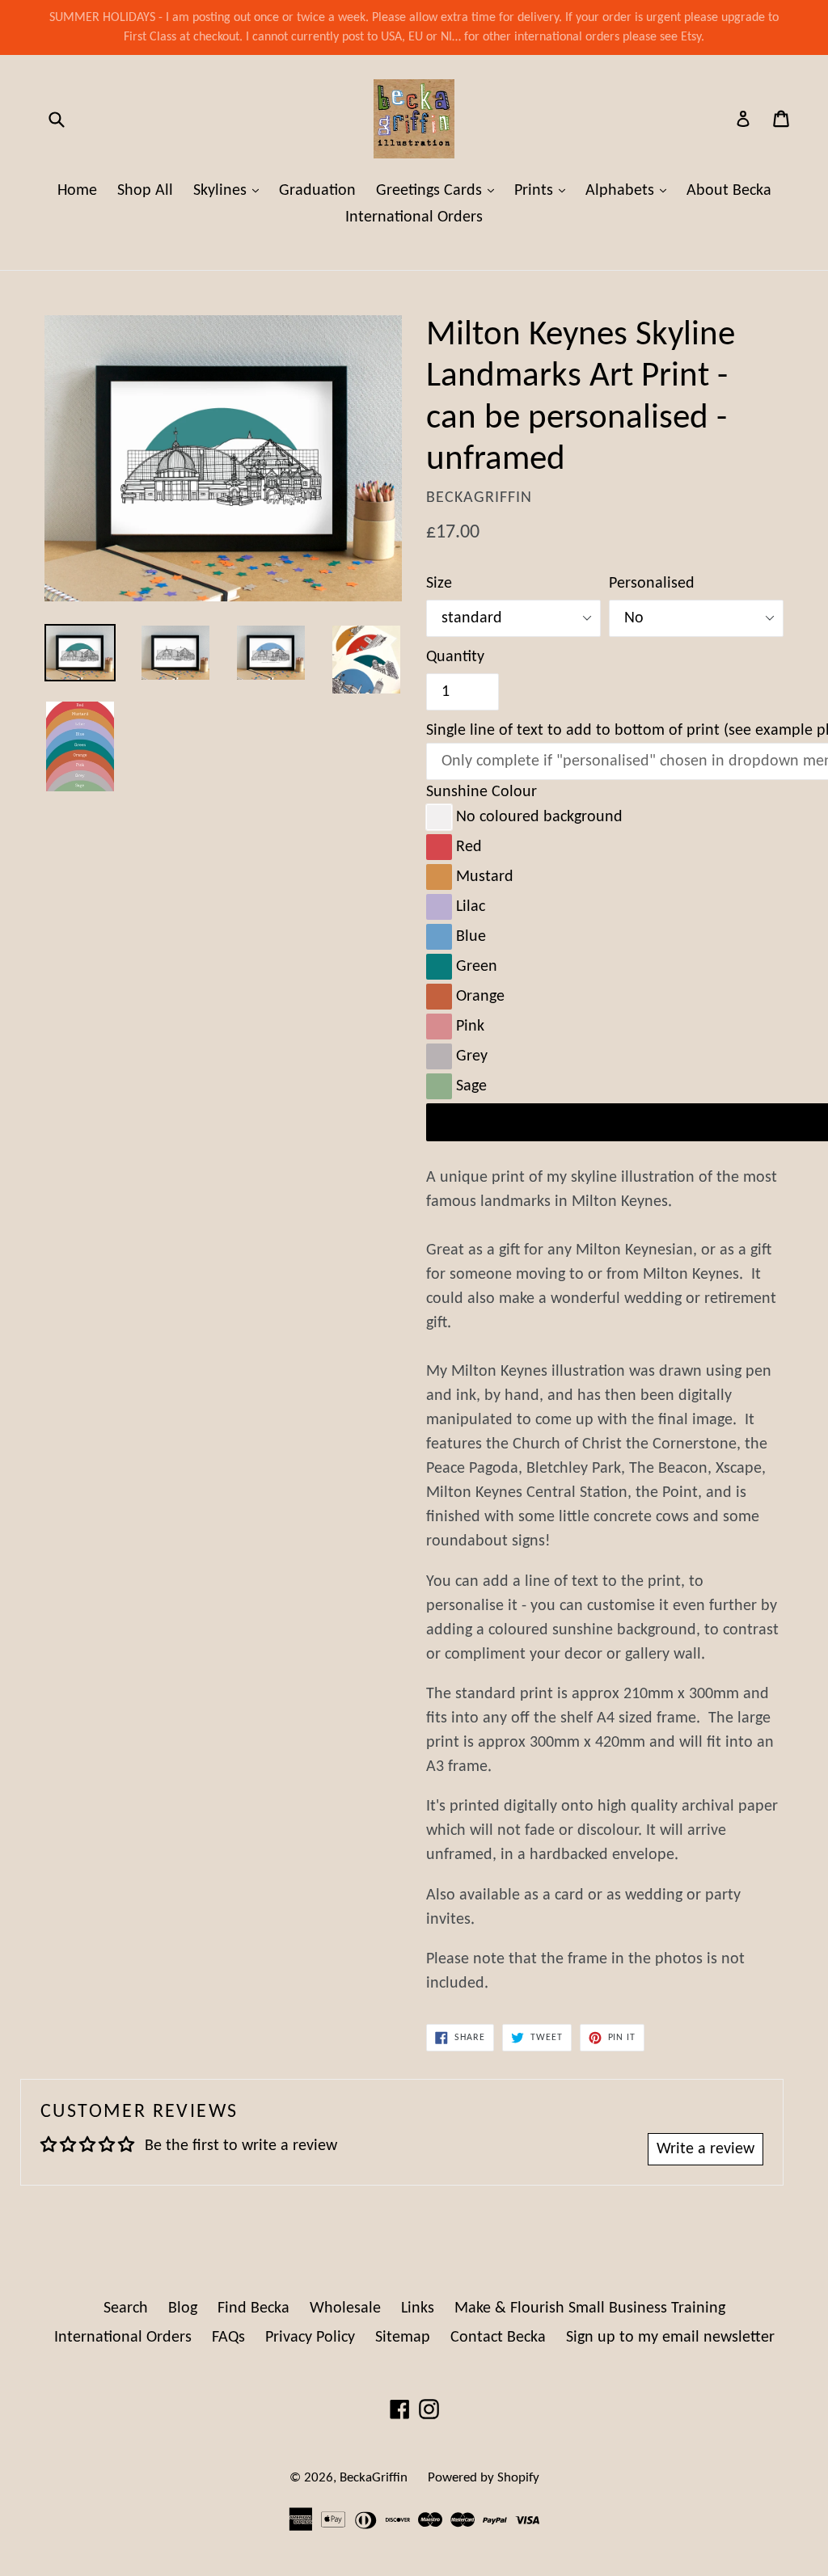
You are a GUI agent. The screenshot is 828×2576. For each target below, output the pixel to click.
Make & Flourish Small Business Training (590, 2308)
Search (126, 2308)
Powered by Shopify (484, 2478)
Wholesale (345, 2308)
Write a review (705, 2149)
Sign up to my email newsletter (670, 2338)
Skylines (230, 190)
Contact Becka (498, 2338)
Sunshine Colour (482, 792)
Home (77, 191)
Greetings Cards (439, 190)
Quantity (455, 657)
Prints (544, 190)
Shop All (145, 191)
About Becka (729, 191)
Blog (183, 2308)
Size (439, 584)
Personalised (652, 584)
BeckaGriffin (374, 2478)
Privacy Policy (310, 2338)
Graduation (317, 191)
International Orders (414, 217)
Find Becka (253, 2308)
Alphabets (630, 190)
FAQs (228, 2338)
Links (418, 2308)
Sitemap (403, 2338)
